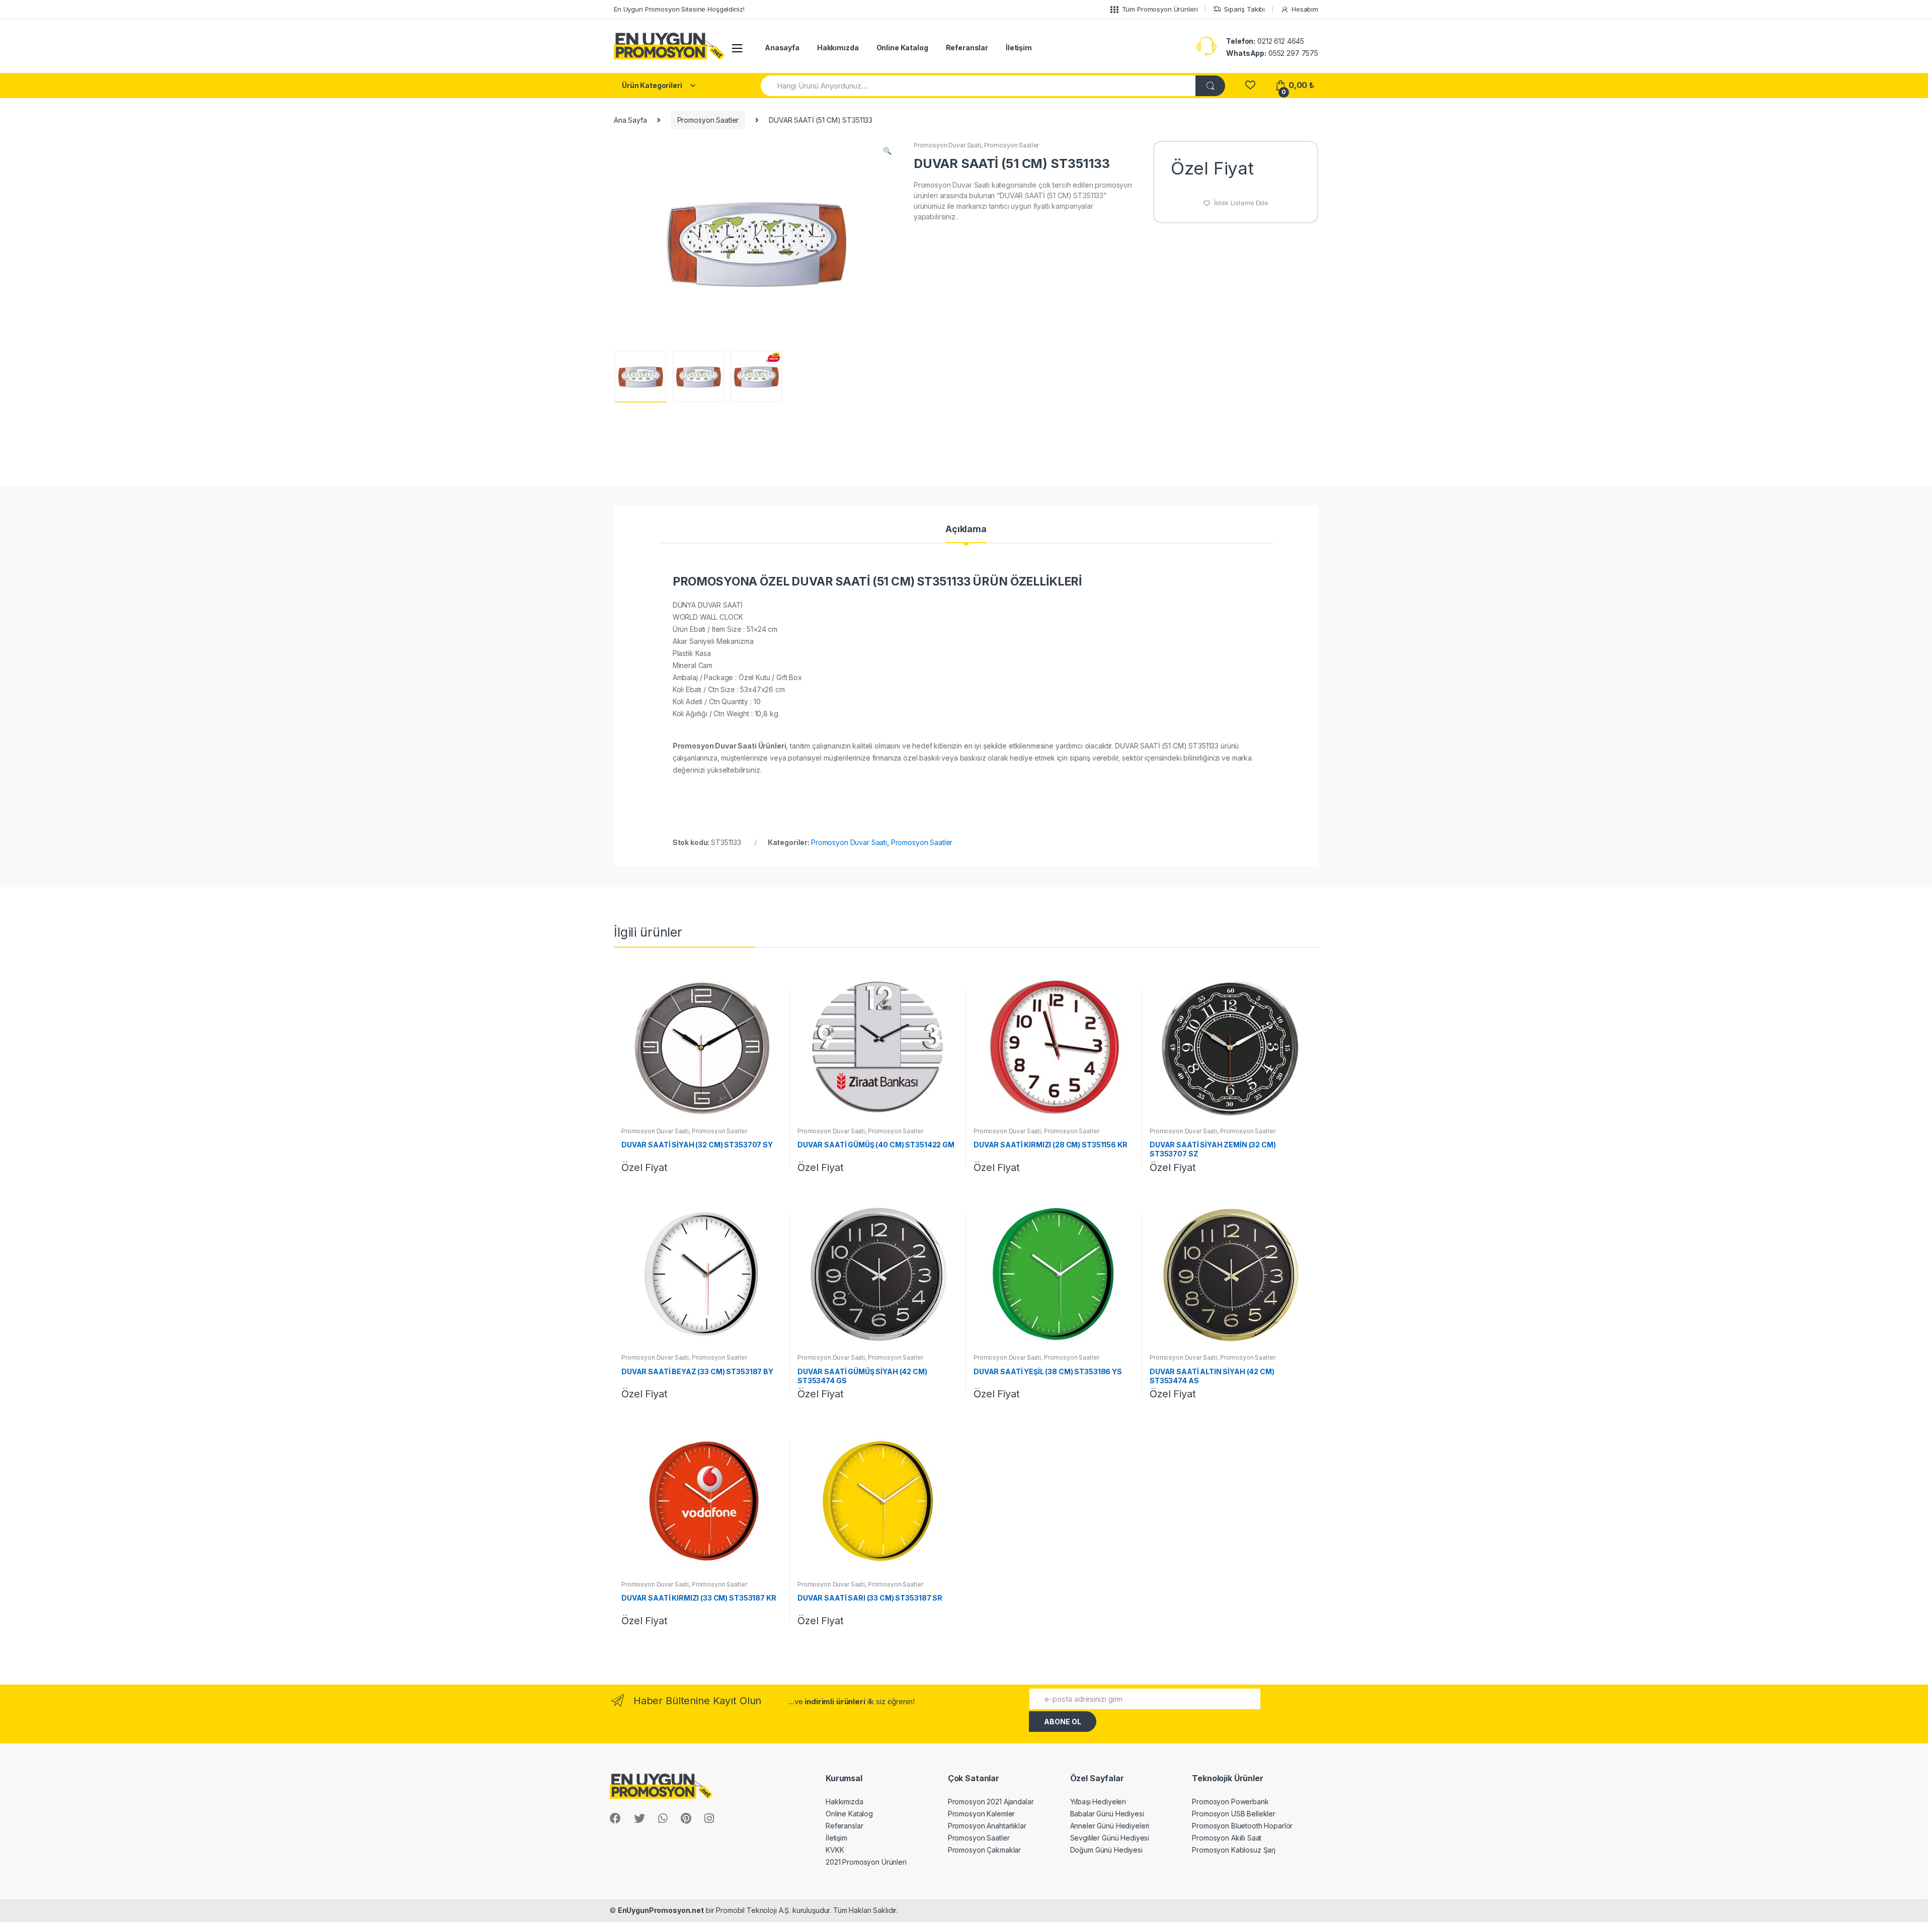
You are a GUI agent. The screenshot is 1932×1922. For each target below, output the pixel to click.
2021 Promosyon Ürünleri (866, 1862)
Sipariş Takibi (1244, 9)
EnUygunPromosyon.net (661, 1910)
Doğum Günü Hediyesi (1106, 1850)
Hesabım (1305, 9)
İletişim (1019, 48)
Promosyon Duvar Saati (947, 145)
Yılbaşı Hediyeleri (1098, 1802)
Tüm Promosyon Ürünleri (1160, 9)
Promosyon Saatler (708, 120)
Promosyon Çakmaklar (984, 1850)
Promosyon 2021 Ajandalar (991, 1802)
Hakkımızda (838, 48)
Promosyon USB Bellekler (1234, 1814)
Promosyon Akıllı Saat (1227, 1838)
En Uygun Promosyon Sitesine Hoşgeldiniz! (679, 9)
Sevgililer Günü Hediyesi (1110, 1838)
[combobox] (979, 86)
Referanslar (967, 48)
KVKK (835, 1850)
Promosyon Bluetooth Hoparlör (1242, 1826)
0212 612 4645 (1265, 41)
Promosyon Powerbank (1230, 1802)
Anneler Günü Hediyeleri (1110, 1826)
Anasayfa (782, 48)
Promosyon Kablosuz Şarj (1234, 1850)
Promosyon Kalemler (981, 1814)
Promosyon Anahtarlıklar (987, 1826)
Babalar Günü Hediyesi (1107, 1814)
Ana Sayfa (630, 120)
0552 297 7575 (1272, 53)
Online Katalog (902, 48)
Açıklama (966, 529)
